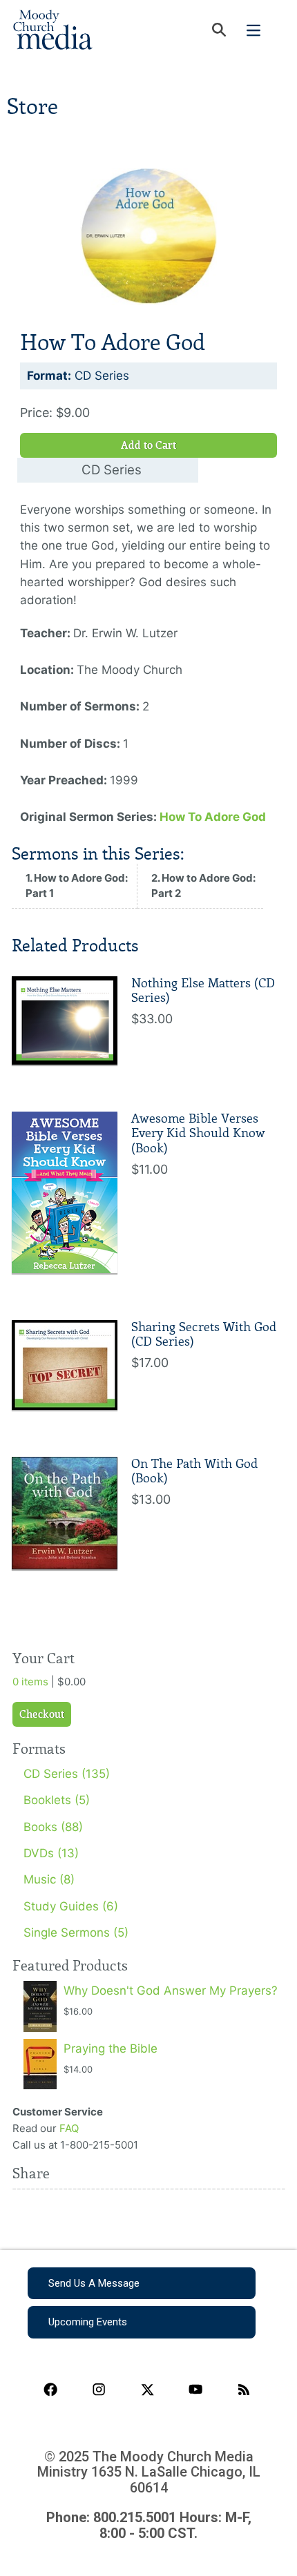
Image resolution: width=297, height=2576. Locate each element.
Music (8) (49, 1879)
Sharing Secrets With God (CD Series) (204, 1335)
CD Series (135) (67, 1774)
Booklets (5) (57, 1800)
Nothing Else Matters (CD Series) (203, 991)
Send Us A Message (94, 2283)
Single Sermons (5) (76, 1933)
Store (32, 107)
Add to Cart (148, 445)
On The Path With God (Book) (194, 1471)
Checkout (42, 1714)
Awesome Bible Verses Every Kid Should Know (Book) (198, 1133)
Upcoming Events (88, 2322)
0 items (30, 1682)
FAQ (69, 2128)
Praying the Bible (111, 2049)
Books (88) (53, 1827)
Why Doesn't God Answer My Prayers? (171, 1991)
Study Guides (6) (71, 1906)
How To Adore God (213, 817)
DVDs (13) (51, 1853)
